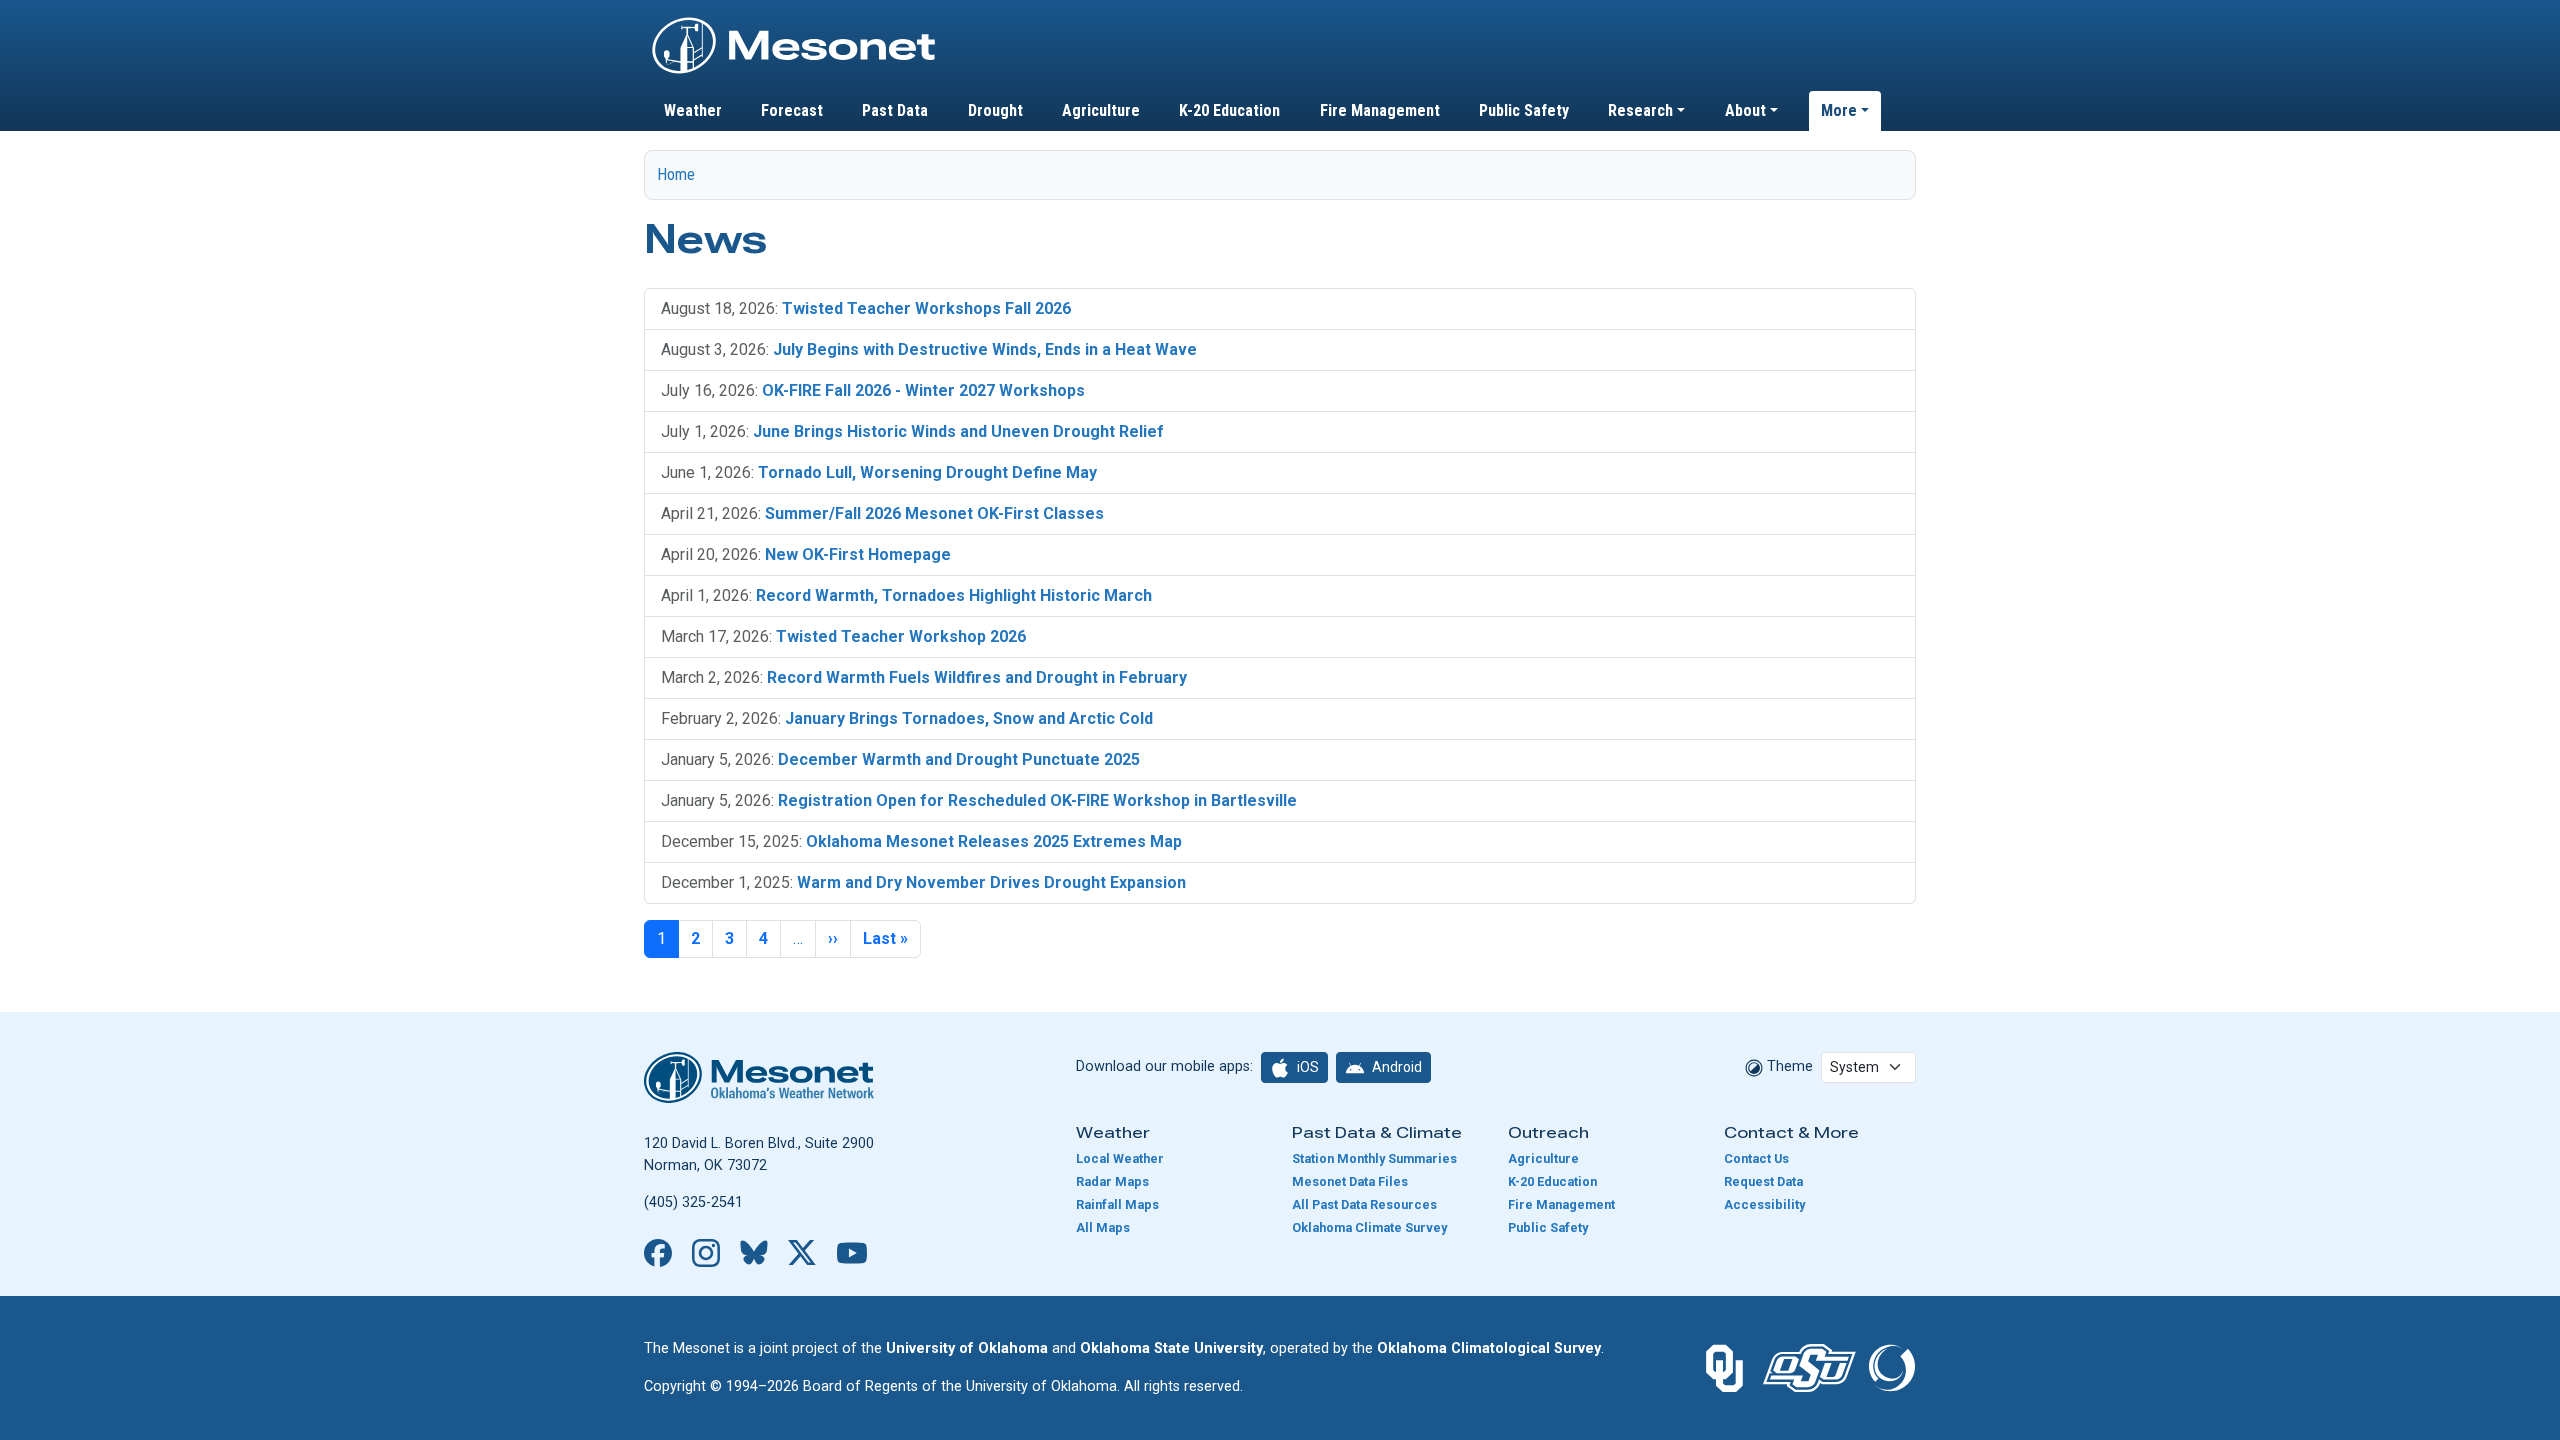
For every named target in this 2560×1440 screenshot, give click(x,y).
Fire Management (1380, 110)
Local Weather (1120, 1158)
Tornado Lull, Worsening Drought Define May (927, 472)
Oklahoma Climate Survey (1369, 1227)
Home (676, 174)
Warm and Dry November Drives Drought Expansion (991, 882)
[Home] (794, 23)
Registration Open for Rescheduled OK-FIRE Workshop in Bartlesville (1037, 800)
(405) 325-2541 (693, 1202)
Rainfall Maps (1117, 1204)
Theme (1788, 1066)
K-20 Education (1229, 110)
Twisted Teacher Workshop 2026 (901, 636)
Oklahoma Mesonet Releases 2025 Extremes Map (994, 841)
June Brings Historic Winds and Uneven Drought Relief (958, 431)
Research (1640, 110)
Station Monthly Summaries (1374, 1158)
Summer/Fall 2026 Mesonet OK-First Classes (934, 513)
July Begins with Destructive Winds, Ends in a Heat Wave (985, 349)
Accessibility (1764, 1204)
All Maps (1103, 1227)
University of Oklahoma (967, 1348)
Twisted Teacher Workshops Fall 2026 (926, 308)
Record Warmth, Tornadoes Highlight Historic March (954, 595)
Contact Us (1756, 1158)
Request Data (1763, 1181)
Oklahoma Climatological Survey (1489, 1348)
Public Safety (1524, 110)
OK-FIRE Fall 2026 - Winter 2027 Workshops (923, 390)
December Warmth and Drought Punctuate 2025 (959, 759)
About (1745, 110)
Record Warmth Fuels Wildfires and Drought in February (977, 677)
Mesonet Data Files (1350, 1181)
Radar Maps (1112, 1181)
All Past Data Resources (1364, 1204)
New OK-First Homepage (858, 554)
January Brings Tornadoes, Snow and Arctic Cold (969, 718)
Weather (693, 110)
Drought (995, 110)
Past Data (895, 110)
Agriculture (1101, 110)
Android (1395, 1067)
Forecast (792, 110)
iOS (1306, 1067)
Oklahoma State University (1171, 1348)
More (1839, 110)
